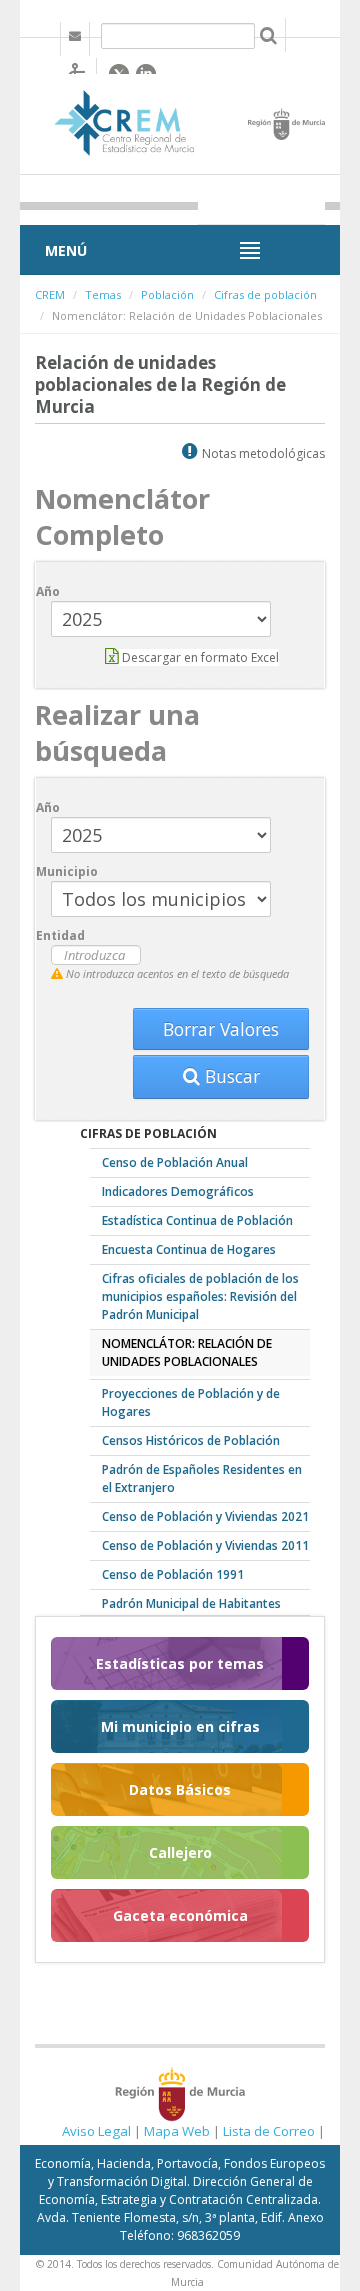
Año (48, 591)
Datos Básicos (180, 1789)
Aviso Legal (96, 2131)
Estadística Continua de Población (197, 1220)
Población (167, 294)
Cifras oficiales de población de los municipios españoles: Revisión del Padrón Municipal (200, 1296)
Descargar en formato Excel (199, 657)
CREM (50, 294)
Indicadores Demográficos (178, 1191)
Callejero (180, 1852)
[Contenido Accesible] (78, 71)
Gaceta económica (180, 1915)
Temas (103, 294)
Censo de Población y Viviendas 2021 (205, 1516)
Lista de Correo (269, 2131)
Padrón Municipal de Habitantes (191, 1603)
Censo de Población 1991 (173, 1574)
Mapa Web (177, 2131)
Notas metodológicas (263, 453)
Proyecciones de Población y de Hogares (191, 1402)
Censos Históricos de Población (191, 1440)
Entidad (60, 935)
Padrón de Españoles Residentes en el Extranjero (202, 1478)
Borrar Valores (221, 1029)
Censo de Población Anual (175, 1162)
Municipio (67, 871)
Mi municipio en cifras (180, 1726)
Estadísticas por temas (180, 1663)
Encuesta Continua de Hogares (189, 1249)
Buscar (230, 1076)
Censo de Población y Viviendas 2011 (205, 1545)
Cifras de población (265, 294)
